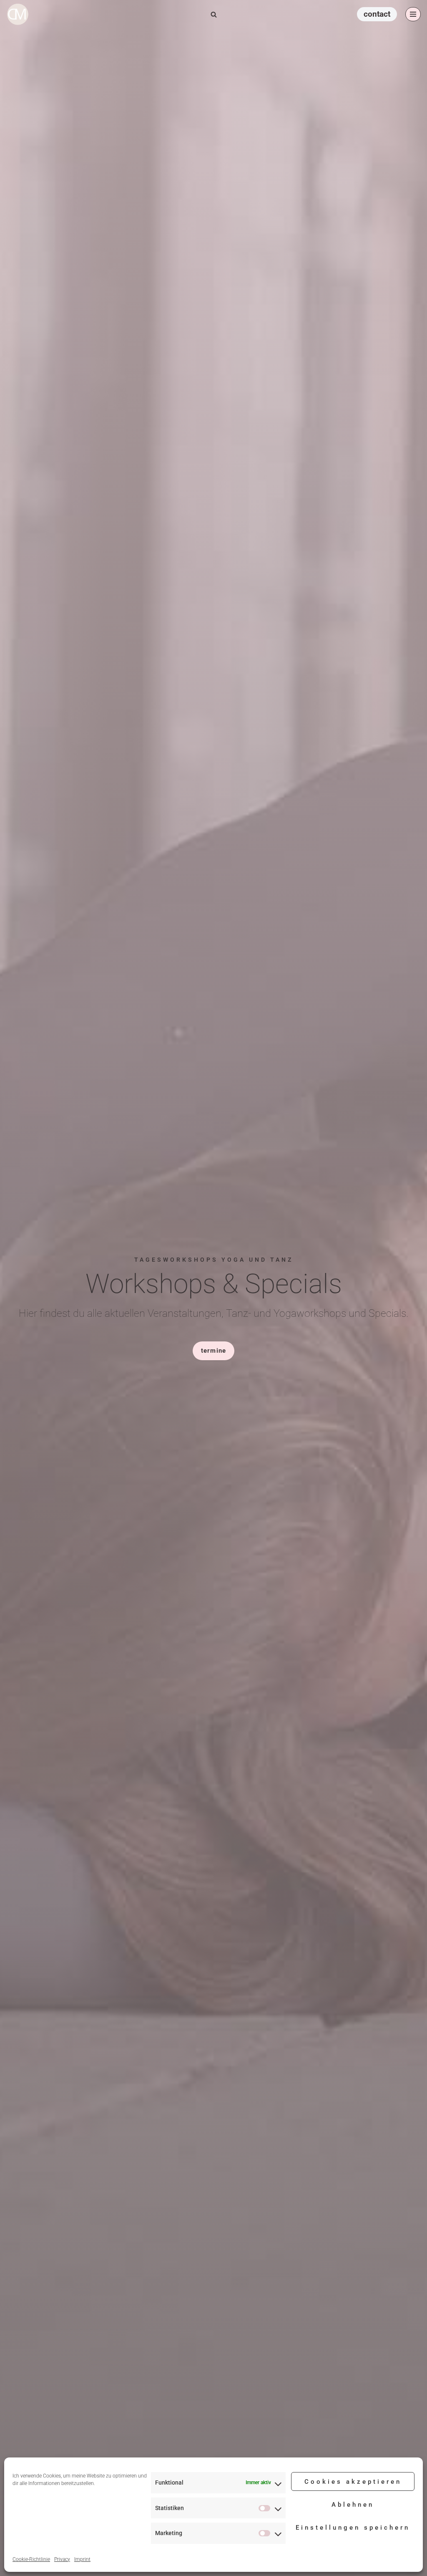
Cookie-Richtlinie (31, 2559)
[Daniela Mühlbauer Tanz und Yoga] (20, 14)
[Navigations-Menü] (413, 14)
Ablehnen (353, 2505)
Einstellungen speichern (353, 2528)
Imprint (82, 2559)
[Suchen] (214, 14)
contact (377, 14)
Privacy (62, 2559)
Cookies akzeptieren (353, 2482)
